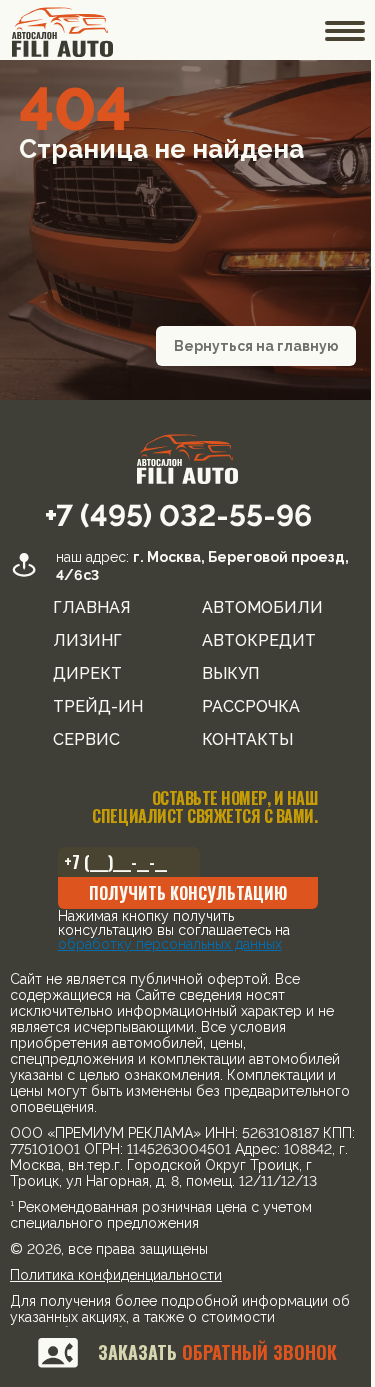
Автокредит (251, 641)
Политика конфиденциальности (116, 1291)
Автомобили (254, 608)
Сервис (78, 740)
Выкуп (222, 674)
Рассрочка (243, 707)
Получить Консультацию (180, 893)
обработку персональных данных (162, 944)
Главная (83, 608)
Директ (79, 674)
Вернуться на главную (242, 346)
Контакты (239, 740)
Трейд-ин (90, 707)
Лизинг (79, 641)
